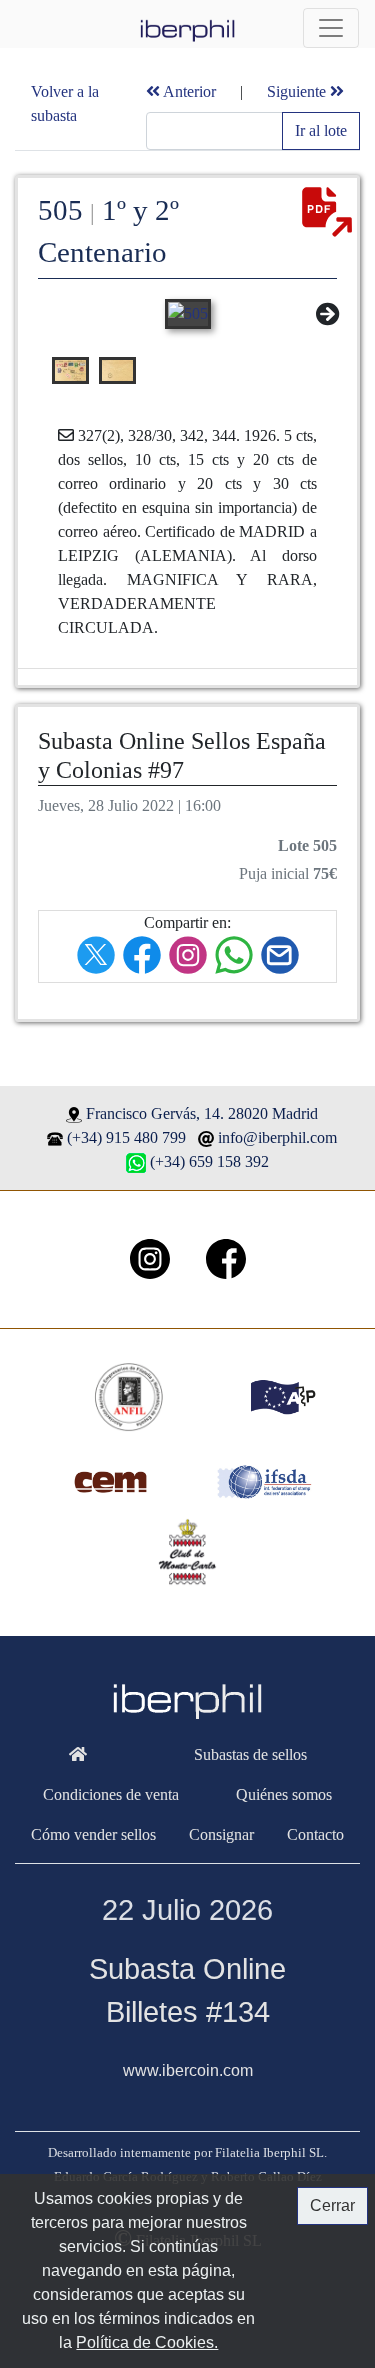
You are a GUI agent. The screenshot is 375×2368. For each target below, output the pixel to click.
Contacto (315, 1834)
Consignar (221, 1834)
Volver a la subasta (65, 103)
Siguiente (298, 91)
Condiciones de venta (111, 1794)
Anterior (188, 91)
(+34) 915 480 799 (126, 1137)
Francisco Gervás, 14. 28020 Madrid (202, 1113)
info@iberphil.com (277, 1137)
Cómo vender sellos (93, 1834)
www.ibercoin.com (188, 2070)
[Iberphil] (77, 1755)
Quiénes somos (284, 1794)
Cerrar (332, 2205)
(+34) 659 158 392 (209, 1161)
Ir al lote (321, 130)
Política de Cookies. (147, 2342)
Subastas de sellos (250, 1754)
